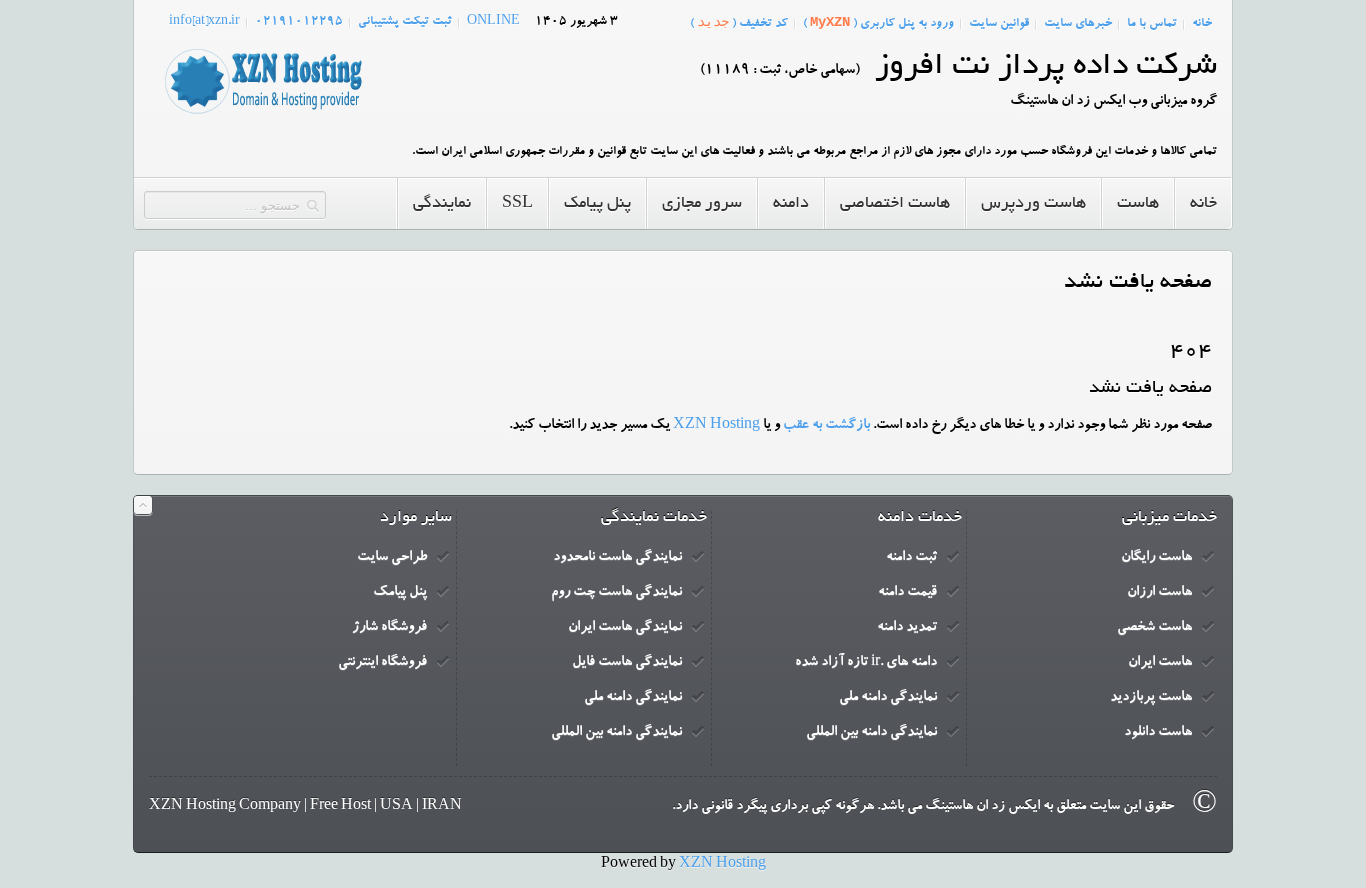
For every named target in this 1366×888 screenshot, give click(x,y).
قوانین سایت (999, 24)
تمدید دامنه (907, 628)
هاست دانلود (1158, 733)
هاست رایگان (1156, 558)
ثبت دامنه (911, 558)
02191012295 (299, 22)
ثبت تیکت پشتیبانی (405, 22)
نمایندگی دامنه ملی (888, 698)
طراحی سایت (392, 558)
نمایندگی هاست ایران (625, 628)
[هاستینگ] (263, 115)
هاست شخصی (1154, 628)
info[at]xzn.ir (204, 22)
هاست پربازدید (1151, 698)
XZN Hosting (716, 426)
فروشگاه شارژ (389, 628)
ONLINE (493, 22)
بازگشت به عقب (826, 426)
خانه (1202, 24)
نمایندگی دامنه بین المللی (871, 733)
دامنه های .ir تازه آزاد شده (866, 663)
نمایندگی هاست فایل (627, 663)
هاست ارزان (1159, 593)
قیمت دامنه (907, 593)
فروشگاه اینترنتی (382, 663)
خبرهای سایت (1078, 24)
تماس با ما (1152, 24)
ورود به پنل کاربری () (878, 22)
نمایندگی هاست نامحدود (617, 558)
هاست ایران (1160, 663)
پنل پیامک (400, 593)
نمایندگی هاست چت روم (616, 593)
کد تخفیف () (739, 22)
